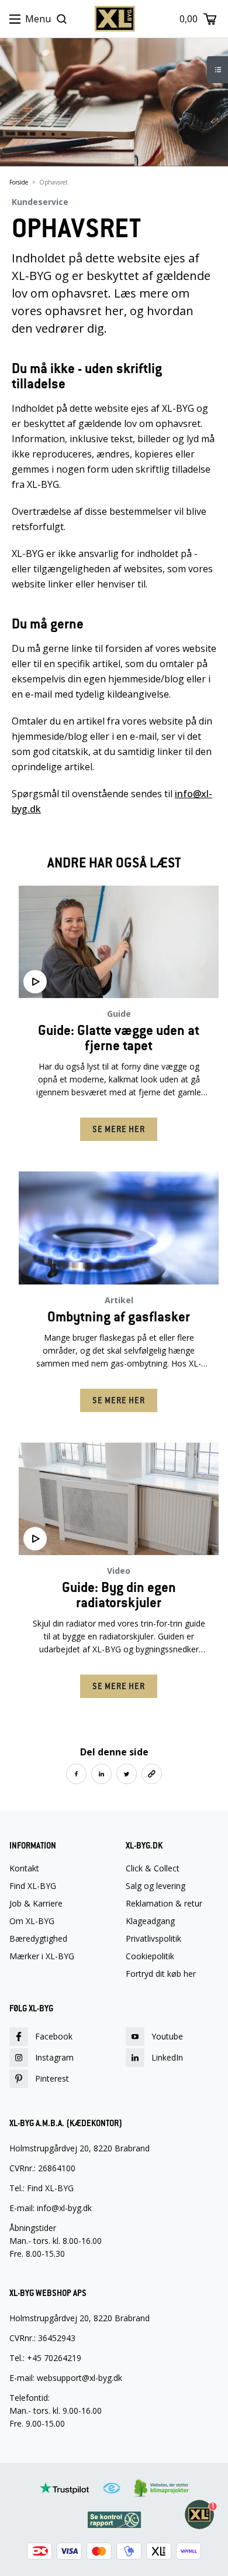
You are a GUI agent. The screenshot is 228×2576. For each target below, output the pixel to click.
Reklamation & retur (164, 1904)
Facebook (54, 2036)
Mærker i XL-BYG (42, 1956)
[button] (76, 1774)
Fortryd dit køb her (161, 1974)
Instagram (54, 2057)
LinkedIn (167, 2057)
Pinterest (52, 2078)
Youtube (167, 2036)
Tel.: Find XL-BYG (42, 2188)
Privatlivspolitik (153, 1939)
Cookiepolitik (150, 1956)
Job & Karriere (36, 1904)
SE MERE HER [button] (119, 1129)
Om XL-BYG (32, 1921)
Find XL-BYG (33, 1886)
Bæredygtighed (38, 1939)
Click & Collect (153, 1868)
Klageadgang (150, 1921)
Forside (19, 182)
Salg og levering (156, 1886)
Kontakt (24, 1868)
